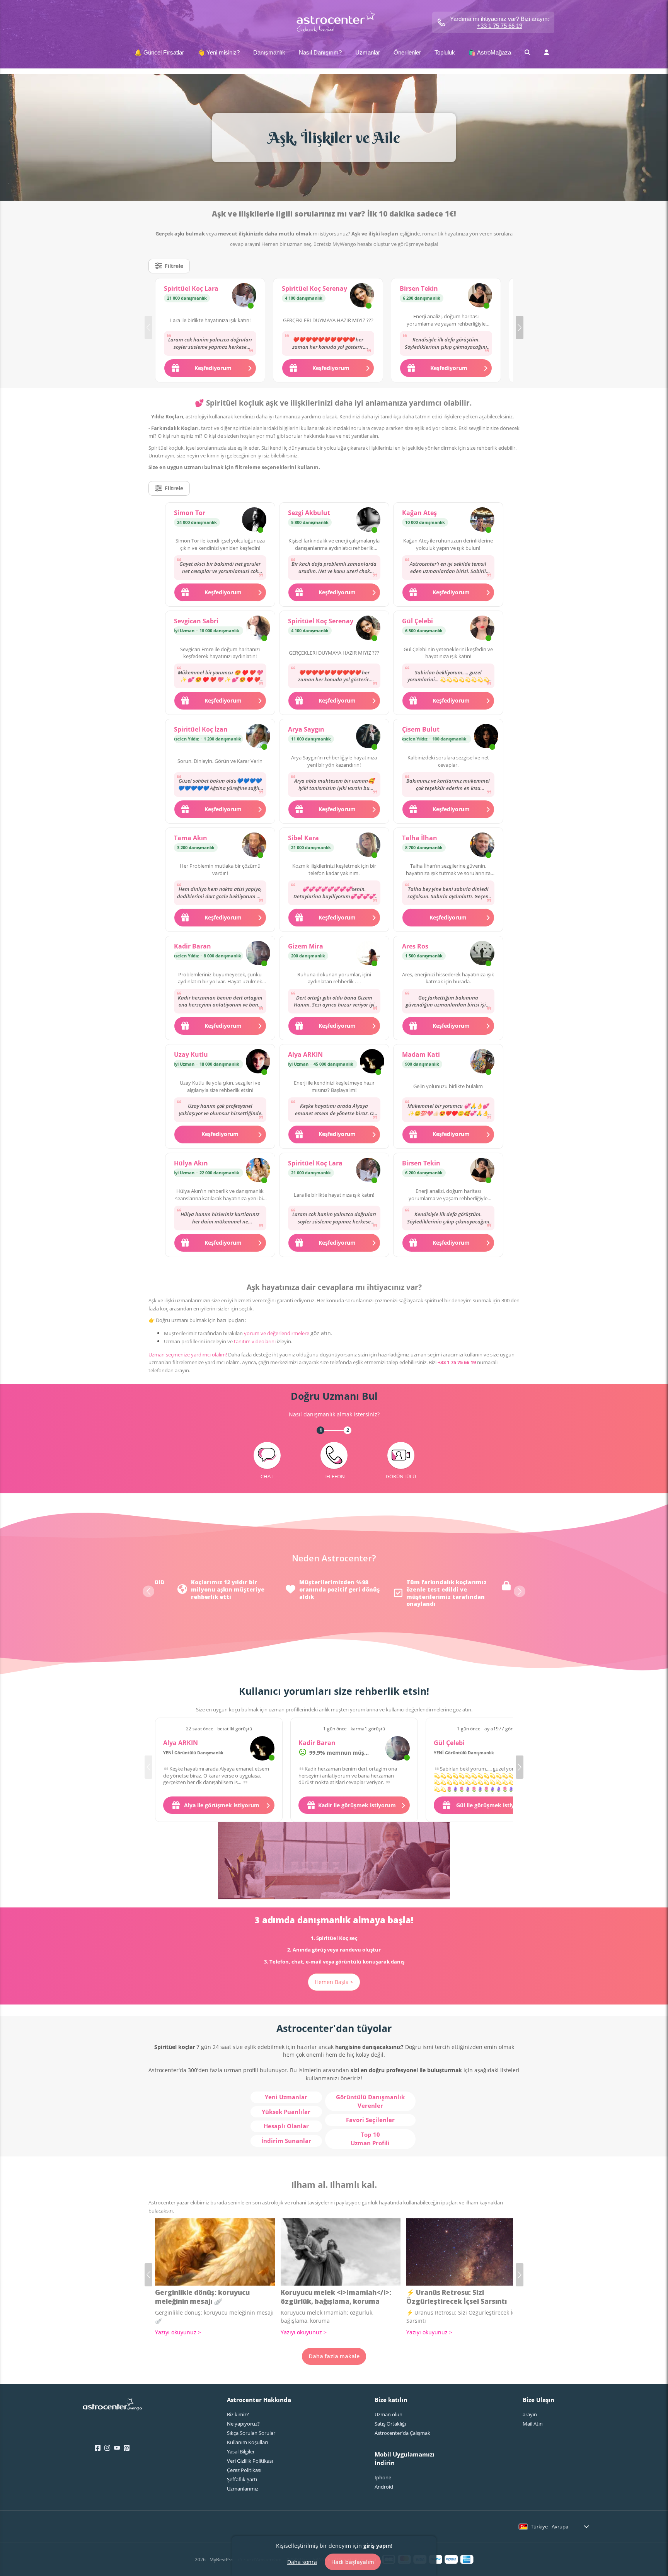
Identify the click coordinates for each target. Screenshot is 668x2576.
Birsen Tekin (419, 288)
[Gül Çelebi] (482, 629)
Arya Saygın (306, 729)
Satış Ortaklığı (390, 2424)
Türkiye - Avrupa (550, 2527)
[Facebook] (98, 2448)
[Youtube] (117, 2448)
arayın (530, 2414)
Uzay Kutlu (191, 1054)
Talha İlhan (420, 838)
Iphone (383, 2477)
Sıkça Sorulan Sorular (251, 2433)
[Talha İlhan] (482, 846)
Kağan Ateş (419, 513)
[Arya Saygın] (368, 737)
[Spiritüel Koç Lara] (244, 296)
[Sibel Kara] (368, 846)
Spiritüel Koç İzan (201, 729)
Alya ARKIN (305, 1054)
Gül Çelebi (417, 621)
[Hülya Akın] (258, 1171)
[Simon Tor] (254, 520)
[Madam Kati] (482, 1062)
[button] (520, 328)
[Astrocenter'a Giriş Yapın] (112, 2407)
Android (384, 2487)
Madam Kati (421, 1054)
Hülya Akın (191, 1163)
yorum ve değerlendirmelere (277, 1333)
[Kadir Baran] (258, 954)
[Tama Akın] (254, 846)
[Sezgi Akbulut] (368, 520)
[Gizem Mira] (368, 954)
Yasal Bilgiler (241, 2451)
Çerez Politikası (244, 2470)
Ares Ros (415, 946)
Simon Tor (190, 513)
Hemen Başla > (334, 1982)
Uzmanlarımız (243, 2489)
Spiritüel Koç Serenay (314, 288)
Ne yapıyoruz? (243, 2424)
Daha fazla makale (334, 2356)
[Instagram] (107, 2448)
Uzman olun (389, 2414)
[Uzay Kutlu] (258, 1062)
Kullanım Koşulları (247, 2442)
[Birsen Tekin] (480, 296)
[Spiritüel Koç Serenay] (362, 296)
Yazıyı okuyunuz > (178, 2332)
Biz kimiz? (238, 2414)
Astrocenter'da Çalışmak (402, 2433)
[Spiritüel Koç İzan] (258, 737)
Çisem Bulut (421, 729)
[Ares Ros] (482, 954)
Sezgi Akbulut (309, 513)
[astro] (334, 22)
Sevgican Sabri (196, 621)
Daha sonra (302, 2561)
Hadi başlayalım (353, 2562)
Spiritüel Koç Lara (191, 288)
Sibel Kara (303, 838)
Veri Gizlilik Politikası (250, 2461)
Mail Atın (533, 2424)
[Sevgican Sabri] (258, 629)
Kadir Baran (193, 946)
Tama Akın (191, 838)
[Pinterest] (127, 2448)
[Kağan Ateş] (482, 520)
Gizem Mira (306, 946)
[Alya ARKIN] (372, 1062)
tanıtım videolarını (255, 1341)
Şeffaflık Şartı (242, 2479)
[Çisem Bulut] (486, 737)
